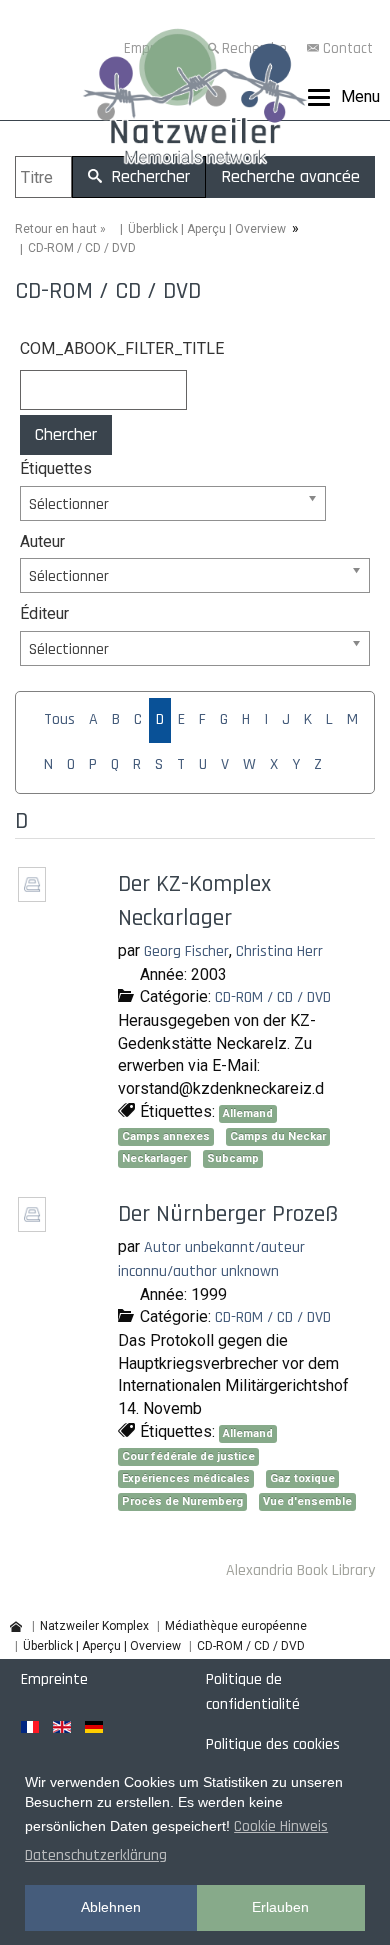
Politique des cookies (273, 1744)
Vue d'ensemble (307, 1501)
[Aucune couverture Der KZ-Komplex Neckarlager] (34, 894)
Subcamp (233, 1158)
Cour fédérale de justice (188, 1456)
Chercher (66, 434)
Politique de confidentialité (253, 1692)
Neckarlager (154, 1158)
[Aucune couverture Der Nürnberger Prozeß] (34, 1225)
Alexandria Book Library (300, 1570)
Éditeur (44, 613)
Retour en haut (56, 229)
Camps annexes (166, 1136)
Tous (59, 719)
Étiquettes (56, 468)
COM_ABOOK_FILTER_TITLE (109, 348)
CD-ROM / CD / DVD (273, 997)
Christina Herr (279, 951)
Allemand (248, 1113)
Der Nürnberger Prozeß (228, 1214)
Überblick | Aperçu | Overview (207, 229)
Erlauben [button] (280, 1907)
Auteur (42, 541)
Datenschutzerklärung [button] (96, 1855)
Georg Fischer (186, 951)
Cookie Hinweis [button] (281, 1826)
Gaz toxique (302, 1478)
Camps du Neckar (278, 1136)
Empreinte (54, 1679)
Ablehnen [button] (111, 1907)
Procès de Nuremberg (182, 1501)
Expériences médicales (186, 1478)
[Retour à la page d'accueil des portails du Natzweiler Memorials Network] (195, 101)
